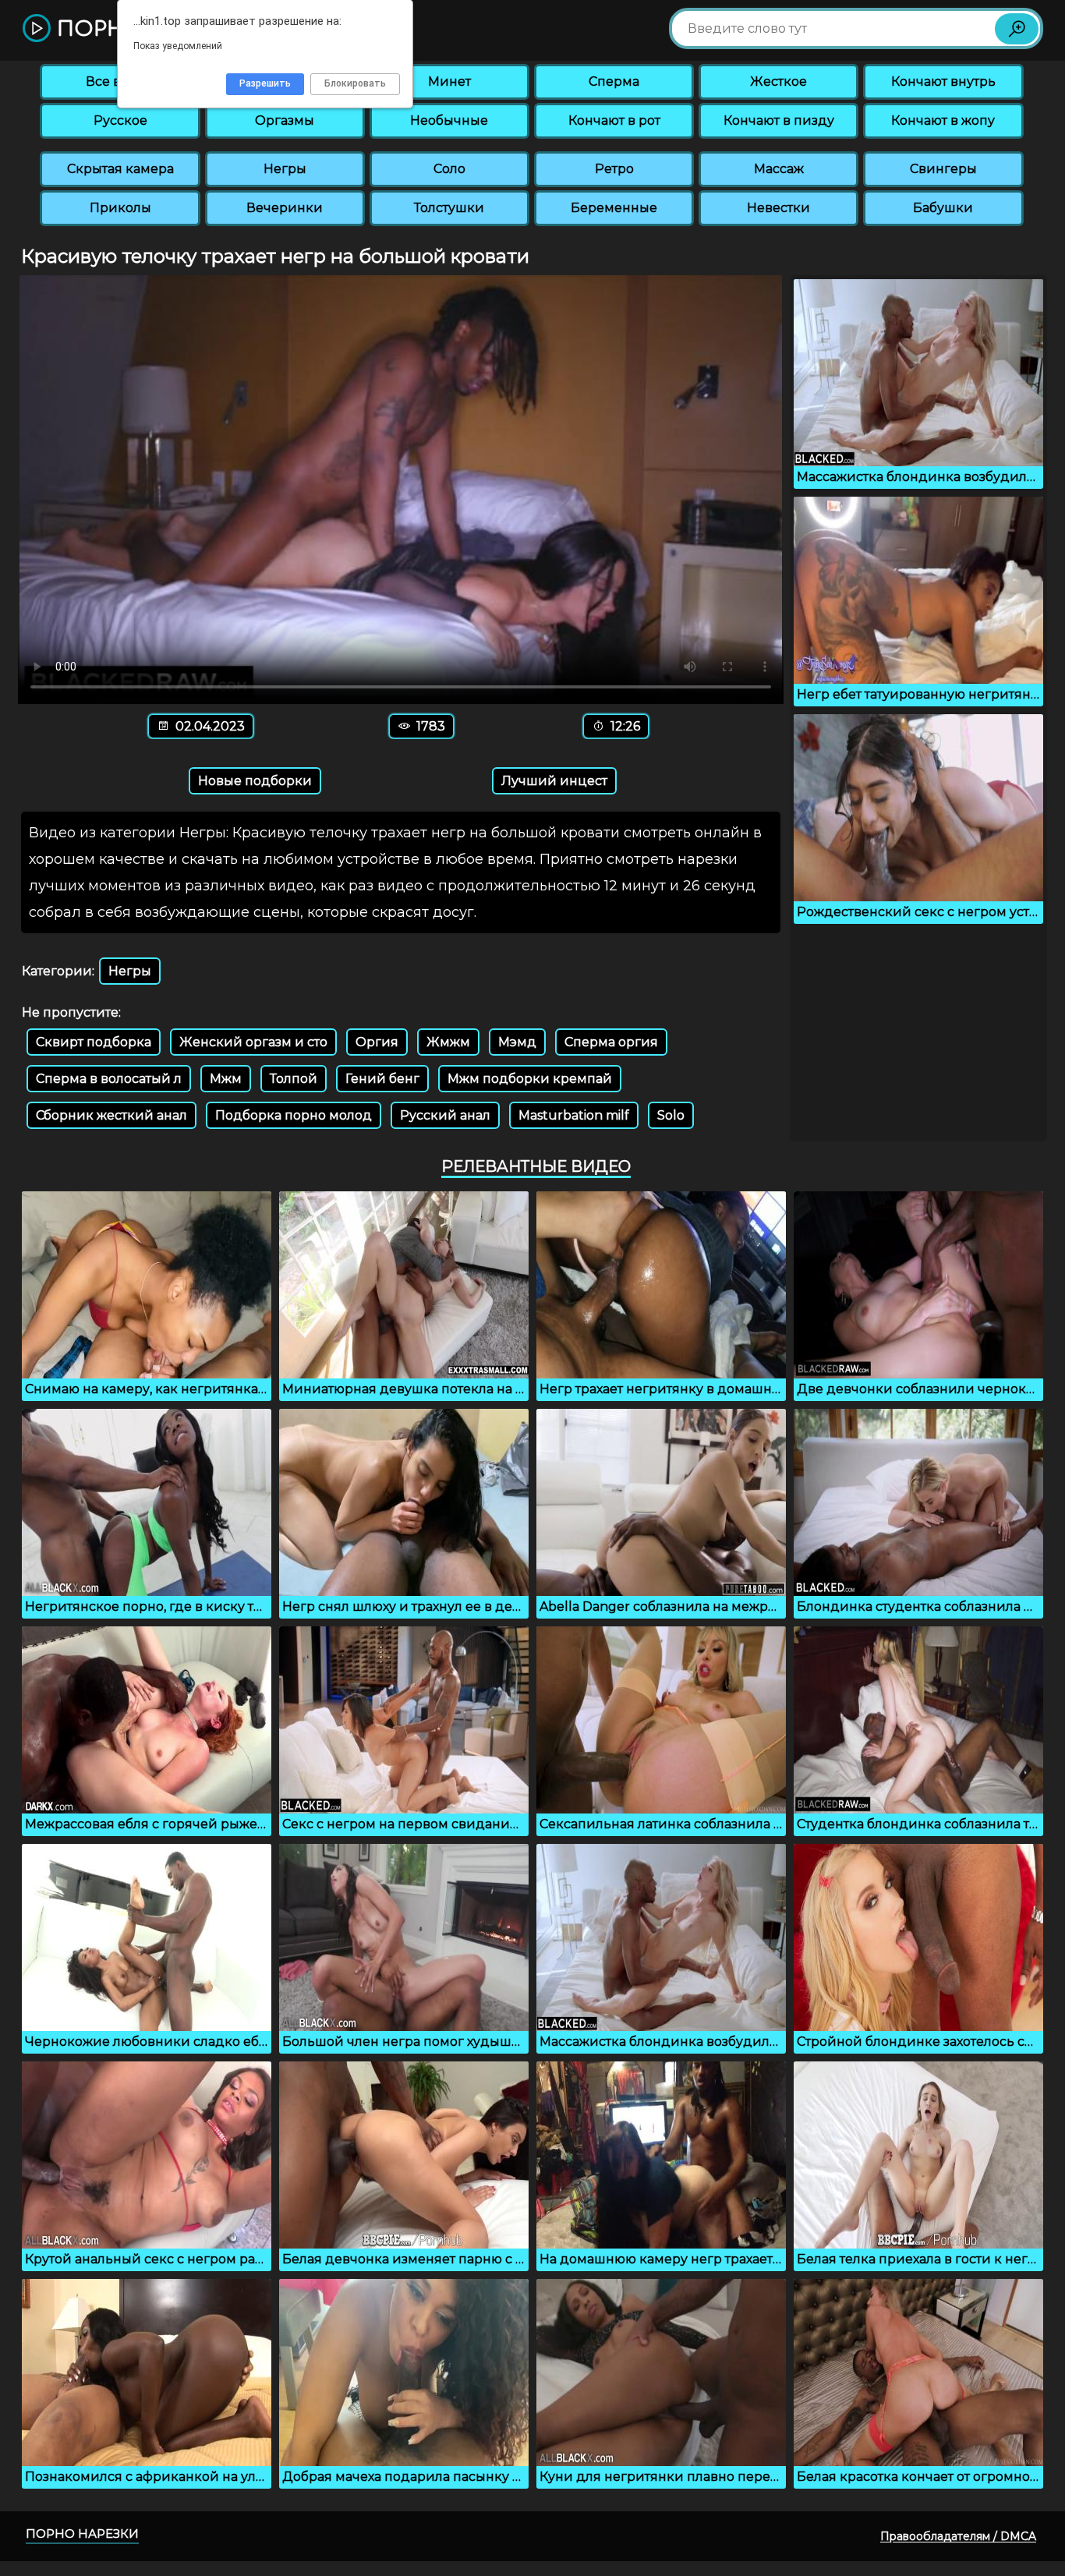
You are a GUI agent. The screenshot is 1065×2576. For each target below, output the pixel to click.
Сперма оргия (611, 1042)
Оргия (377, 1042)
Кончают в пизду (779, 120)
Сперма (614, 81)
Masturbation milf (574, 1115)
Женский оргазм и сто (253, 1042)
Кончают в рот (614, 120)
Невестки (778, 208)
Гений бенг (382, 1079)
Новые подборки (255, 781)
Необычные (449, 120)
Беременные (614, 208)
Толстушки (449, 208)
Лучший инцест (554, 781)
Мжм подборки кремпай (530, 1079)
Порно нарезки (82, 2534)
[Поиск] (1017, 29)
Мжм (226, 1079)
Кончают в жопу (943, 120)
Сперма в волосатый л (109, 1079)
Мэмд (517, 1042)
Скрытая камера (120, 169)
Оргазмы (285, 120)
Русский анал (445, 1115)
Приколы (120, 208)
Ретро (614, 169)
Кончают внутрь (943, 81)
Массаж (779, 169)
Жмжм (448, 1042)
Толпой (294, 1079)
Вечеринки (285, 208)
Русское (120, 120)
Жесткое (778, 81)
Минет (449, 81)
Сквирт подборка (94, 1042)
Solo (671, 1115)
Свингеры (943, 169)
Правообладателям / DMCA (958, 2536)
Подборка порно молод (294, 1115)
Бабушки (943, 208)
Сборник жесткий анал (111, 1115)
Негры (285, 169)
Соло (449, 169)
